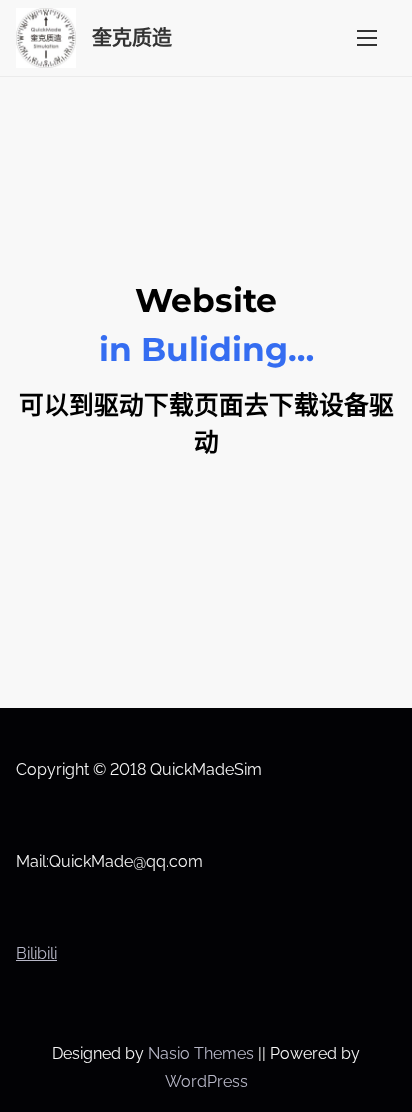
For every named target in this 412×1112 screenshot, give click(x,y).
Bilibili (36, 953)
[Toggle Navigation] (367, 37)
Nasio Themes (203, 1053)
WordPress (206, 1081)
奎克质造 (132, 38)
